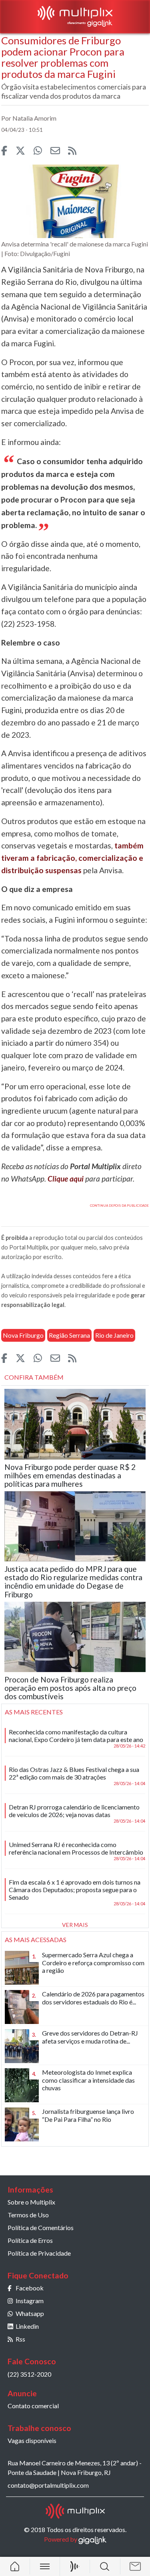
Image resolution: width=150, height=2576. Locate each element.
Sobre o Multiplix (31, 2202)
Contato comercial (33, 2406)
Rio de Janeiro (114, 1335)
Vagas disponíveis (32, 2440)
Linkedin (27, 2326)
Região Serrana (69, 1335)
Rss (20, 2339)
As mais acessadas (36, 1939)
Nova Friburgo (23, 1335)
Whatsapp (30, 2313)
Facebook (30, 2288)
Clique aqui (66, 1179)
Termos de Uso (28, 2215)
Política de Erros (30, 2240)
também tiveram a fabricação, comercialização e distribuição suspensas (72, 858)
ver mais (75, 1925)
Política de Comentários (41, 2227)
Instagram (30, 2301)
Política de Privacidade (39, 2253)
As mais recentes (34, 1712)
